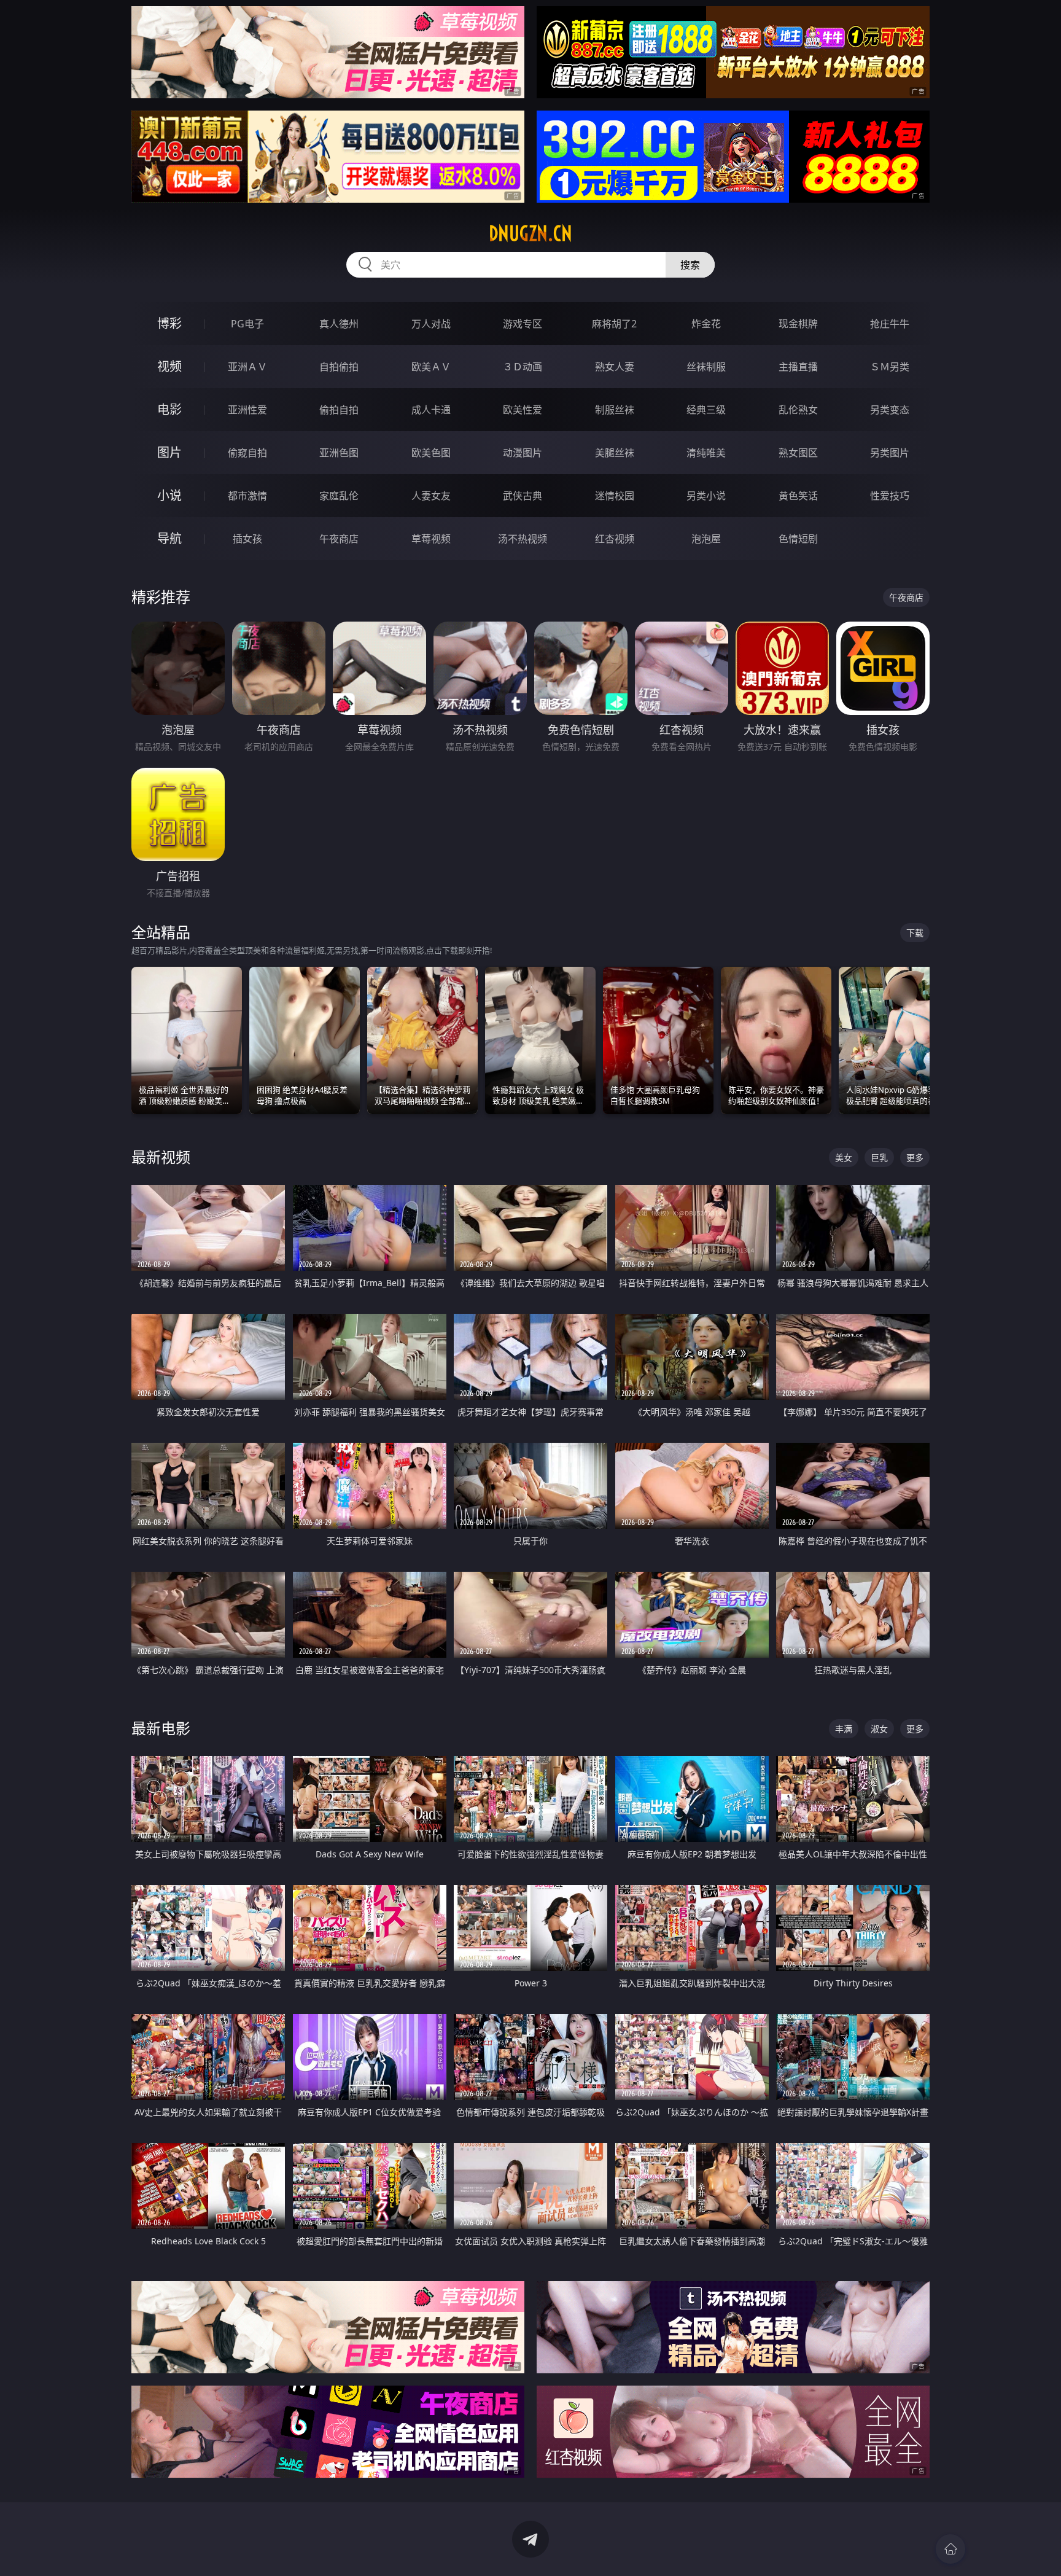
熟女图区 (798, 453)
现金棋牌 (798, 324)
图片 (169, 452)
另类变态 (890, 410)
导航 (169, 538)
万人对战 (431, 324)
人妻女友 (431, 496)
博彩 (169, 323)
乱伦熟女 (798, 410)
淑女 (879, 1729)
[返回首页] (950, 2549)
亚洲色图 (339, 453)
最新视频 (161, 1157)
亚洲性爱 (247, 410)
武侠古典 (523, 496)
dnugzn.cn (530, 233)
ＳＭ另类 (890, 367)
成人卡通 (431, 410)
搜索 (690, 265)
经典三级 (706, 410)
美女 (844, 1157)
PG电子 (247, 324)
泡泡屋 (706, 539)
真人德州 (339, 324)
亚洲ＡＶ (247, 367)
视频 (169, 366)
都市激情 (247, 496)
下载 (915, 933)
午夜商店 (339, 539)
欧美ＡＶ (431, 367)
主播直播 (798, 367)
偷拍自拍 (339, 410)
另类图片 (890, 453)
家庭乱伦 (339, 496)
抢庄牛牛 (890, 324)
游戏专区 (523, 324)
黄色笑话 (798, 496)
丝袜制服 (706, 367)
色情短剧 (798, 539)
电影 (169, 409)
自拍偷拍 (339, 367)
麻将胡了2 (614, 324)
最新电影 (161, 1728)
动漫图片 (523, 453)
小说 (169, 495)
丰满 (844, 1729)
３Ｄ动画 (523, 367)
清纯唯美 (706, 453)
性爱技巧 (890, 496)
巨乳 (879, 1157)
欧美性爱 (523, 410)
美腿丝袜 (615, 453)
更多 (915, 1157)
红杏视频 (615, 539)
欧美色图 (431, 453)
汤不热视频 (523, 539)
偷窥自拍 (247, 453)
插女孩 (247, 539)
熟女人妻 (615, 367)
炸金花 (706, 324)
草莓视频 (431, 539)
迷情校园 (615, 496)
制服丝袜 (615, 410)
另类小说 (706, 496)
